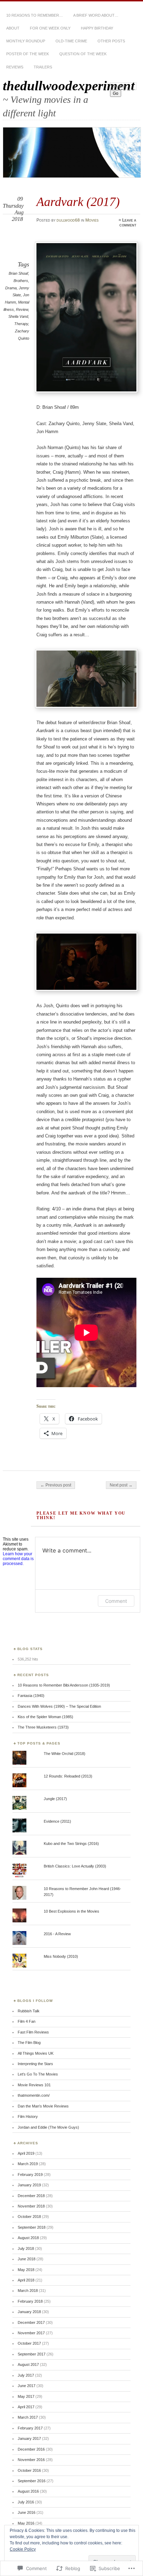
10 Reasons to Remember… (35, 15)
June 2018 (27, 2259)
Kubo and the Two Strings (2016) (71, 1844)
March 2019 (28, 2164)
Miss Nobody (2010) (61, 1956)
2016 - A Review (57, 1934)
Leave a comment (128, 223)
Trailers (43, 67)
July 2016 (26, 2502)
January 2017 (29, 2438)
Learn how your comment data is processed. (18, 1559)
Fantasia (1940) (31, 1696)
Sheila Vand (18, 316)
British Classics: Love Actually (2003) (75, 1866)
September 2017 (32, 2354)
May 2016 (26, 2523)
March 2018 (28, 2291)
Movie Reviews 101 (34, 2085)
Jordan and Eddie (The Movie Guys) (48, 2127)
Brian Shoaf (18, 273)
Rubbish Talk (29, 2011)
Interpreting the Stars (35, 2064)
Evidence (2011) (57, 1821)
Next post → (121, 1485)
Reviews (15, 67)
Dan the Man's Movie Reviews (43, 2106)
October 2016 (29, 2470)
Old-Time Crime (71, 41)
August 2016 (28, 2491)
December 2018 (31, 2196)
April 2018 (26, 2280)
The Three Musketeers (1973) (43, 1727)
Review (22, 309)
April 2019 (26, 2153)
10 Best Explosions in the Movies (71, 1911)
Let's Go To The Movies (38, 2074)
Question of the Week (83, 54)
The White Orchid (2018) (65, 1754)
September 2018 (32, 2227)
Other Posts (111, 41)
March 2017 (28, 2417)
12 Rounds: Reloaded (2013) (68, 1776)
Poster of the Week (28, 54)
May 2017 (26, 2396)
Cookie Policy (23, 2549)
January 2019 (29, 2185)
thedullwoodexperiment (69, 86)
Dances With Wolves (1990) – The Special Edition (59, 1706)
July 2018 (26, 2248)
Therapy (21, 324)
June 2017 (27, 2386)
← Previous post (56, 1485)
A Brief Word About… (96, 15)
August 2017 (28, 2364)
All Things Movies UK (36, 2053)
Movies (92, 220)
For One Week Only (50, 28)
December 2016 (31, 2449)
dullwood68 (68, 220)
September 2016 (32, 2481)
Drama (11, 288)
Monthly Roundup (26, 41)
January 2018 (29, 2312)
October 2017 (29, 2343)
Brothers (21, 281)
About (13, 28)
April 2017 (26, 2407)
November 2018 (31, 2206)
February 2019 (30, 2175)
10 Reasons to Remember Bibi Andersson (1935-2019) (64, 1685)
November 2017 (31, 2333)
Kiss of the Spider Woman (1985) (45, 1717)
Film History (28, 2117)
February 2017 (30, 2428)
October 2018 (29, 2217)
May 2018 (26, 2270)
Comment (116, 1601)
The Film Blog (29, 2043)
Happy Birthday (97, 28)
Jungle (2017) (55, 1799)
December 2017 (31, 2322)
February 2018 (30, 2301)
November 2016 (31, 2460)
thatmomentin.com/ (34, 2095)
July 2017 (26, 2375)
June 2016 (27, 2512)
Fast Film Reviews (33, 2032)
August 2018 (28, 2238)
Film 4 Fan (27, 2021)
